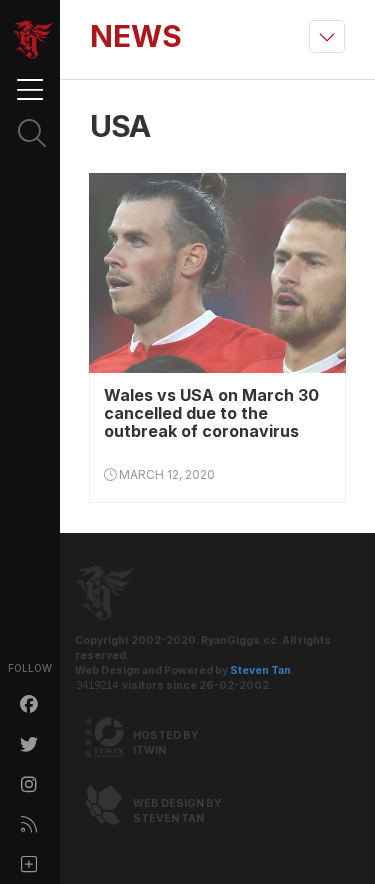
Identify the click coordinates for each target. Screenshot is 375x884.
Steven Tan (260, 670)
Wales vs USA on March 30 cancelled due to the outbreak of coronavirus (211, 413)
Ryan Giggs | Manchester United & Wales (33, 40)
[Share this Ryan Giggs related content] (30, 864)
